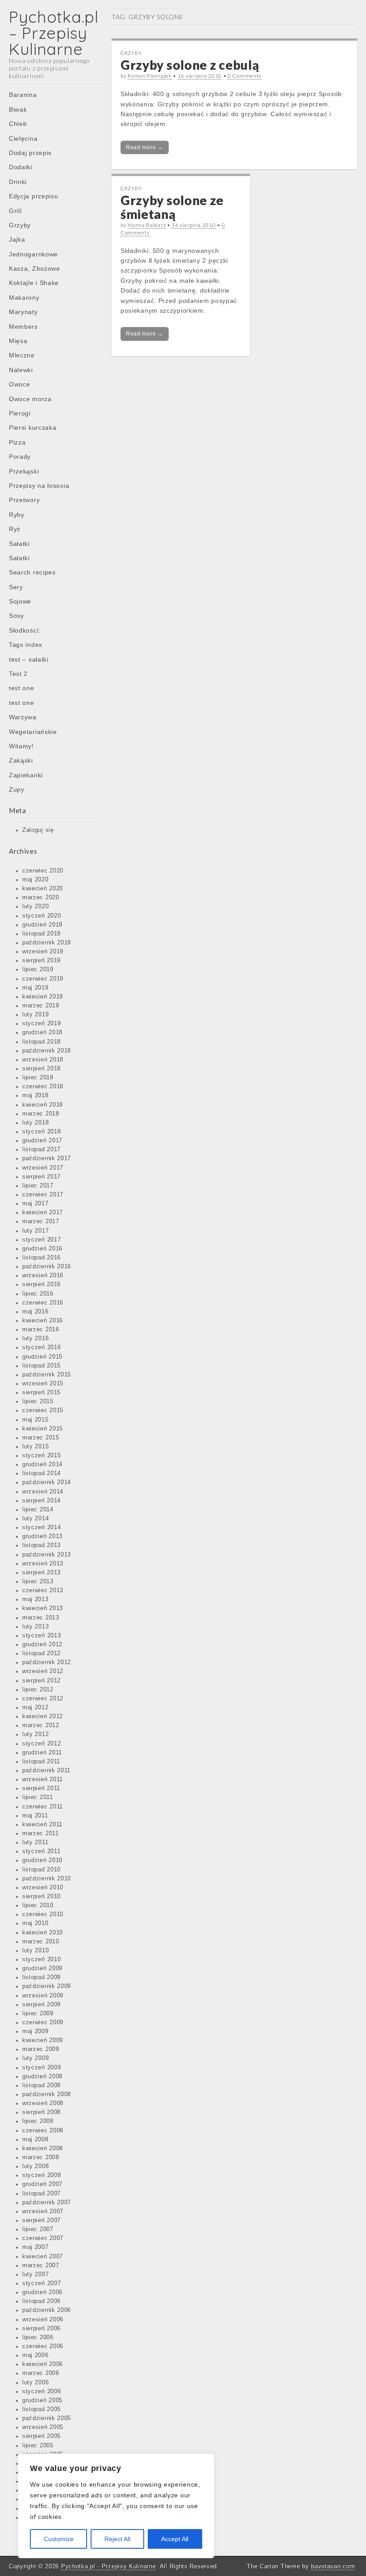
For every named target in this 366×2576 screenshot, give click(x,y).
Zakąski (21, 760)
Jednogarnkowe (33, 254)
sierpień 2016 (42, 1284)
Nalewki (21, 370)
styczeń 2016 (42, 1347)
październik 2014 (47, 1482)
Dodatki (21, 167)
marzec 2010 (41, 1942)
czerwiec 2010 (43, 1914)
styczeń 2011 (41, 1851)
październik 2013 (47, 1555)
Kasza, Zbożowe (35, 269)
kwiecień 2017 (43, 1212)
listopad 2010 (42, 1870)
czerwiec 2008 (43, 2131)
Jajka (17, 239)
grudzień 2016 (42, 1249)
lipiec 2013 (38, 1582)
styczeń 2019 (42, 1024)
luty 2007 (35, 2274)
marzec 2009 (41, 2049)
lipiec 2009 (38, 2014)
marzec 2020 (41, 898)
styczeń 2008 (42, 2175)
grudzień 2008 (42, 2077)
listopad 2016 (42, 1258)
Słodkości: (25, 630)
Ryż (15, 529)
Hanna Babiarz (147, 225)
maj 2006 (35, 2355)
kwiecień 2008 (43, 2148)
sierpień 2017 (42, 1177)
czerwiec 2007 (43, 2238)
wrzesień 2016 (43, 1275)
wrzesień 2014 (43, 1492)
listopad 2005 (42, 2409)
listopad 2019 (42, 934)
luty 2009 (35, 2058)
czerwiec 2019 (43, 979)
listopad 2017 (42, 1150)
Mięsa (18, 341)
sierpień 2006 (42, 2328)
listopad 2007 (42, 2194)
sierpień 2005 (42, 2436)
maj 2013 (35, 1599)
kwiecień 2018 (43, 1105)
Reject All (117, 2539)
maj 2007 (35, 2247)
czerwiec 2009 (43, 2022)
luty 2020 (35, 906)
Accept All (175, 2539)
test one (22, 688)
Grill (15, 211)
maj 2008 (35, 2140)
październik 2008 (47, 2094)
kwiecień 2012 (43, 1716)
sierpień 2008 (42, 2112)
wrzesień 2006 (43, 2320)
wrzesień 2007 (43, 2211)
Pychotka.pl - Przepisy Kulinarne (108, 2566)
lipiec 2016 (38, 1294)
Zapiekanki (26, 775)
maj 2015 (35, 1420)
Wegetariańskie (33, 732)
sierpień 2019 (42, 961)
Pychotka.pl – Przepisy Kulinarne (54, 33)
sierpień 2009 (42, 2005)
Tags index (26, 645)
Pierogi (20, 413)
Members (23, 327)
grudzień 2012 (42, 1645)
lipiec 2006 (38, 2337)
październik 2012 (47, 1662)
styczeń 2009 (42, 2068)
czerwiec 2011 (43, 1807)
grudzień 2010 (42, 1860)
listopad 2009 (42, 1977)
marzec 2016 (41, 1330)
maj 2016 (35, 1312)
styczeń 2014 (42, 1527)
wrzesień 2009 (43, 1996)
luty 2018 (35, 1123)
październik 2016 (47, 1267)
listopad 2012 (42, 1653)
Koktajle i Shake (34, 283)
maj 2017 (35, 1204)
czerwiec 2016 (43, 1303)
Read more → (145, 147)
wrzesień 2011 (43, 1779)
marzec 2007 (41, 2266)
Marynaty (23, 312)
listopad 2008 (42, 2085)
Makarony (24, 298)
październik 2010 (47, 1879)
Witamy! (21, 746)
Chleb (18, 124)
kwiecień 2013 (43, 1608)
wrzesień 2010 (43, 1888)
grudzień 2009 (42, 1968)
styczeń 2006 (42, 2391)
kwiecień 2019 (43, 997)
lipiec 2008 (38, 2121)
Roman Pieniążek (150, 76)
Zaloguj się (38, 830)
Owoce (20, 384)
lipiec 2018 (38, 1078)
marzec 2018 (41, 1114)
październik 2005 (47, 2418)
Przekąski (24, 471)
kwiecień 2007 (43, 2257)
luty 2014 (35, 1519)
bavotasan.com (333, 2566)
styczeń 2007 (42, 2283)
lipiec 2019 (38, 969)
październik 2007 (47, 2203)
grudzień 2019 (42, 925)
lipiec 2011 (38, 1797)
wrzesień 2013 (43, 1564)
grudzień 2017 (42, 1141)
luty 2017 (35, 1231)
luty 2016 (35, 1338)
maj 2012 (35, 1708)
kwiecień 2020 (43, 889)
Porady (20, 457)
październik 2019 (47, 943)
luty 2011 (35, 1842)
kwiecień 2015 (43, 1429)
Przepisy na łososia (39, 486)
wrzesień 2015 (43, 1384)
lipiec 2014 (38, 1510)
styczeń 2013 (42, 1636)
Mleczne (22, 355)
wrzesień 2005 (43, 2427)
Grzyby (20, 225)
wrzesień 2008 (43, 2103)
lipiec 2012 (38, 1690)
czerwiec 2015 (43, 1410)
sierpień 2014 (42, 1501)
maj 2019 (35, 988)
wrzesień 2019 (43, 952)
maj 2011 (35, 1816)
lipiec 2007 (38, 2229)
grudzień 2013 (42, 1536)
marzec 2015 (41, 1438)
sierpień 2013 (42, 1573)
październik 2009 (47, 1986)
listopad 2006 (42, 2301)
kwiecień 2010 (43, 1933)
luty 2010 (35, 1951)
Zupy (17, 789)
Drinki (18, 182)
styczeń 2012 (42, 1744)
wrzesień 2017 (43, 1168)
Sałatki (19, 544)
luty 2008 (35, 2166)
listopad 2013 (42, 1545)
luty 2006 (35, 2383)
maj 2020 (35, 880)
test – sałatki (29, 659)
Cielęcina (23, 138)
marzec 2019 (41, 1006)
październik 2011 (46, 1770)
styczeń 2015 (42, 1456)
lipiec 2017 (38, 1186)
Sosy (17, 616)
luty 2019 (35, 1015)
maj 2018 (35, 1095)
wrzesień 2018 (43, 1060)
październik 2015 (47, 1375)
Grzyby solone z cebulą (190, 65)
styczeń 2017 (42, 1240)
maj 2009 (35, 2031)
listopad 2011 (41, 1762)
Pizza (17, 442)
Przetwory (24, 500)
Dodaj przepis (30, 153)
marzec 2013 (41, 1618)
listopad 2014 (42, 1473)
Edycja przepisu (34, 196)
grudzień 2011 (42, 1753)
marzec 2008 (41, 2157)
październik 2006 (47, 2310)
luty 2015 (35, 1447)
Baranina (23, 95)
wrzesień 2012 (43, 1671)
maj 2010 (35, 1923)
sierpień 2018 (42, 1069)
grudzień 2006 (42, 2292)
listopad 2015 (42, 1366)
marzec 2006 (41, 2373)
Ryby (17, 515)
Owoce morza (30, 399)
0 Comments (245, 76)
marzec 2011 (41, 1833)
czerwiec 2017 (43, 1195)
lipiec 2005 (38, 2446)
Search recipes (32, 572)
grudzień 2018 (42, 1032)
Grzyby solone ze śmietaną (172, 207)
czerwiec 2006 (43, 2346)
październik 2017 (47, 1158)
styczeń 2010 (42, 1959)
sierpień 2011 (41, 1788)
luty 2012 (35, 1734)
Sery (16, 587)
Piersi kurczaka (33, 428)
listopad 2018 (42, 1042)
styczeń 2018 (42, 1132)
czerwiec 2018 (43, 1087)
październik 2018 (47, 1051)
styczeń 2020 (42, 916)
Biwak (18, 109)
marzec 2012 (41, 1725)
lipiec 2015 (38, 1401)
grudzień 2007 (42, 2184)
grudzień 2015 (42, 1357)
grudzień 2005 (42, 2400)
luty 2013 (35, 1627)
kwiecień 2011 (42, 1825)
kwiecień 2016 (43, 1321)
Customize (59, 2539)
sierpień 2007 (42, 2220)
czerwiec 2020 (43, 871)
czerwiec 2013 (43, 1590)
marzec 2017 (41, 1221)
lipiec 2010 (38, 1905)
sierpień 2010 (42, 1896)
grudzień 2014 (42, 1464)
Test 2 (18, 674)
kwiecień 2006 (43, 2364)
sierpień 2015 (42, 1393)
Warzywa (23, 717)
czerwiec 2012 (43, 1699)
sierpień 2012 (42, 1681)
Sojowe (20, 601)
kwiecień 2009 (43, 2040)
